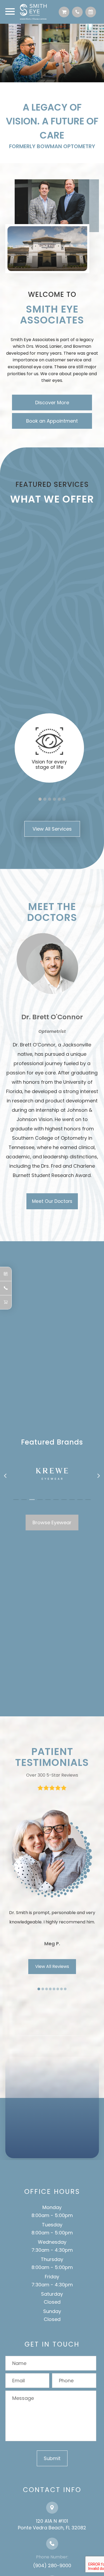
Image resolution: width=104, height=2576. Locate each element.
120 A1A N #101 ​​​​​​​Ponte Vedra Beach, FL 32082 (52, 2524)
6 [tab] (64, 799)
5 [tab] (59, 799)
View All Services (52, 829)
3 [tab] (50, 799)
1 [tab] (40, 799)
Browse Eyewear (52, 1522)
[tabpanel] (49, 748)
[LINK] (49, 714)
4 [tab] (54, 799)
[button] (16, 1500)
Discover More (52, 403)
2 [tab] (45, 799)
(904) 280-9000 (52, 2565)
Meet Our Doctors (52, 1201)
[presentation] (6, 1476)
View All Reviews (52, 1966)
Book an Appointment (52, 421)
